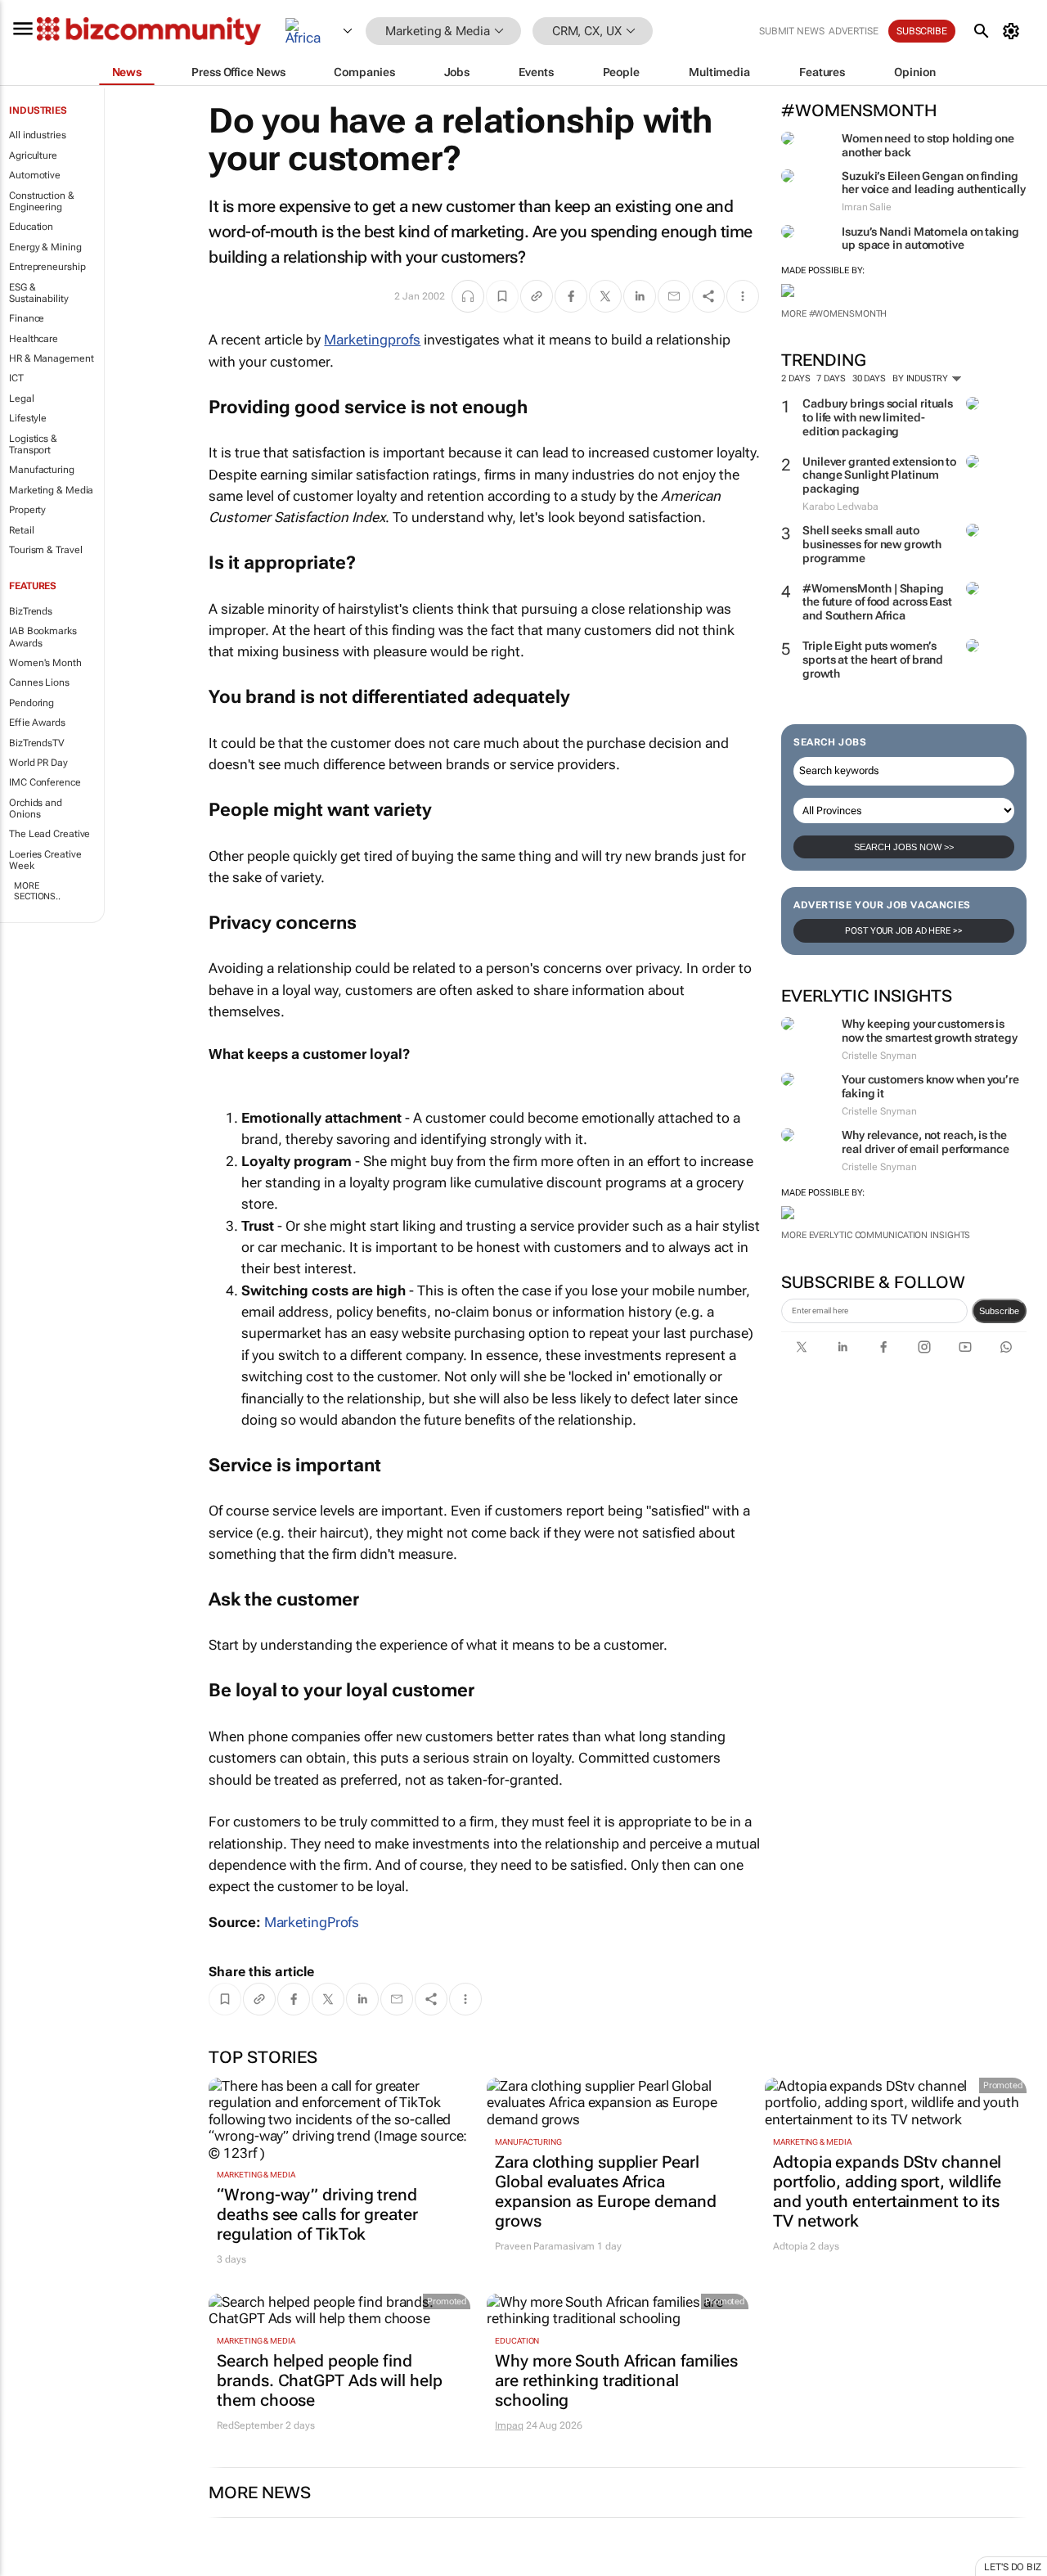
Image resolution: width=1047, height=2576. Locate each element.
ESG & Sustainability (39, 293)
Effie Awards (37, 723)
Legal (22, 399)
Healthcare (34, 339)
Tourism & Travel (45, 550)
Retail (21, 530)
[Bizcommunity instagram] (924, 1347)
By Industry (921, 378)
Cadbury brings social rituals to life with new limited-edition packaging (878, 417)
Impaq (509, 2425)
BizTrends (31, 611)
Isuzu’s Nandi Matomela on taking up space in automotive (930, 239)
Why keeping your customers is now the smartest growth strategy (930, 1031)
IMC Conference (45, 782)
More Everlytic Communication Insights (876, 1235)
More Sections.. (37, 891)
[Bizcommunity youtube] (965, 1347)
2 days (795, 378)
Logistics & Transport (33, 444)
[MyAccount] (1014, 31)
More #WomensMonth (834, 314)
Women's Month (45, 663)
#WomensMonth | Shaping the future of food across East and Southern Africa (877, 602)
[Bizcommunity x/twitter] (802, 1347)
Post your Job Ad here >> (904, 931)
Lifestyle (28, 418)
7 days (831, 378)
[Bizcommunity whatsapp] (1006, 1347)
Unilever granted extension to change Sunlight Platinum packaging (879, 475)
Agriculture (33, 155)
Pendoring (31, 703)
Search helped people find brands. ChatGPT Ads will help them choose (329, 2380)
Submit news (792, 31)
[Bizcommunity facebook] (883, 1347)
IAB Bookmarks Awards (43, 637)
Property (27, 510)
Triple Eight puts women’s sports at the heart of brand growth (873, 660)
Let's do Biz (1013, 2567)
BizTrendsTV (37, 743)
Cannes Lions (39, 682)
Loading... (31, 2568)
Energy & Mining (45, 247)
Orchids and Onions (36, 808)
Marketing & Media (51, 490)
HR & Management (52, 358)
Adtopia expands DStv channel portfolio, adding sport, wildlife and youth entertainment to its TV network (887, 2191)
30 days (869, 378)
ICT (16, 378)
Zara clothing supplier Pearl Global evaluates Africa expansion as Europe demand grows (605, 2191)
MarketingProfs (312, 1922)
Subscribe (999, 1311)
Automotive (35, 175)
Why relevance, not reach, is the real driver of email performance (926, 1142)
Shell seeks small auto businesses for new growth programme (872, 544)
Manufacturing (42, 470)
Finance (27, 318)
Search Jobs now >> (904, 847)
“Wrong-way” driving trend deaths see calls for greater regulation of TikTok (317, 2214)
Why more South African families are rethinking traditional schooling (616, 2380)
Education (31, 227)
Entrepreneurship (47, 267)
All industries (38, 135)
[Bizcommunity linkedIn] (843, 1347)
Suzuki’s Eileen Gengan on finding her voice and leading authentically (934, 183)
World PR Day (38, 763)
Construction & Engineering (42, 201)
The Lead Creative (49, 834)
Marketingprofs (372, 340)
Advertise (854, 31)
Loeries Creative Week (45, 860)
